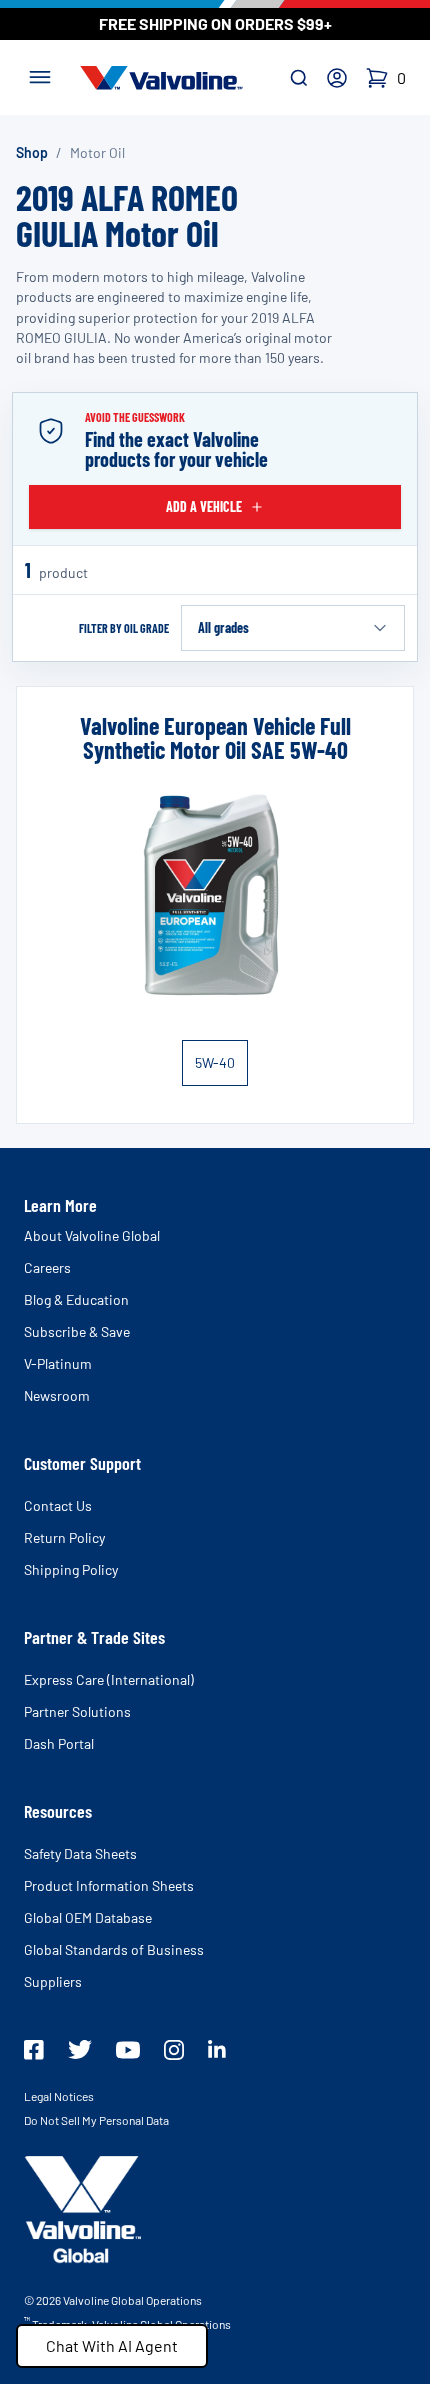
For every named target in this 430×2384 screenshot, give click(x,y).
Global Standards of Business (114, 1949)
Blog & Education (76, 1299)
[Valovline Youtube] (128, 2050)
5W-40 (215, 1062)
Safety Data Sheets (80, 1853)
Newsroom (57, 1395)
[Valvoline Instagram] (174, 2050)
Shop (32, 152)
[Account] (337, 78)
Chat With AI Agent (112, 2345)
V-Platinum (58, 1363)
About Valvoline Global (92, 1235)
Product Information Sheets (109, 1885)
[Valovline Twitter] (80, 2049)
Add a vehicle (204, 506)
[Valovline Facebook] (34, 2050)
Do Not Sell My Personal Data (96, 2120)
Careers (47, 1267)
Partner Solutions (77, 1711)
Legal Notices (59, 2096)
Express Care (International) (109, 1679)
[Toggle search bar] (299, 78)
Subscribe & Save (77, 1331)
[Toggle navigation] (40, 75)
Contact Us (58, 1505)
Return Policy (64, 1537)
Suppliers (53, 1981)
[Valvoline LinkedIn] (217, 2049)
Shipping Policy (71, 1569)
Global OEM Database (88, 1917)
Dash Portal (59, 1743)
